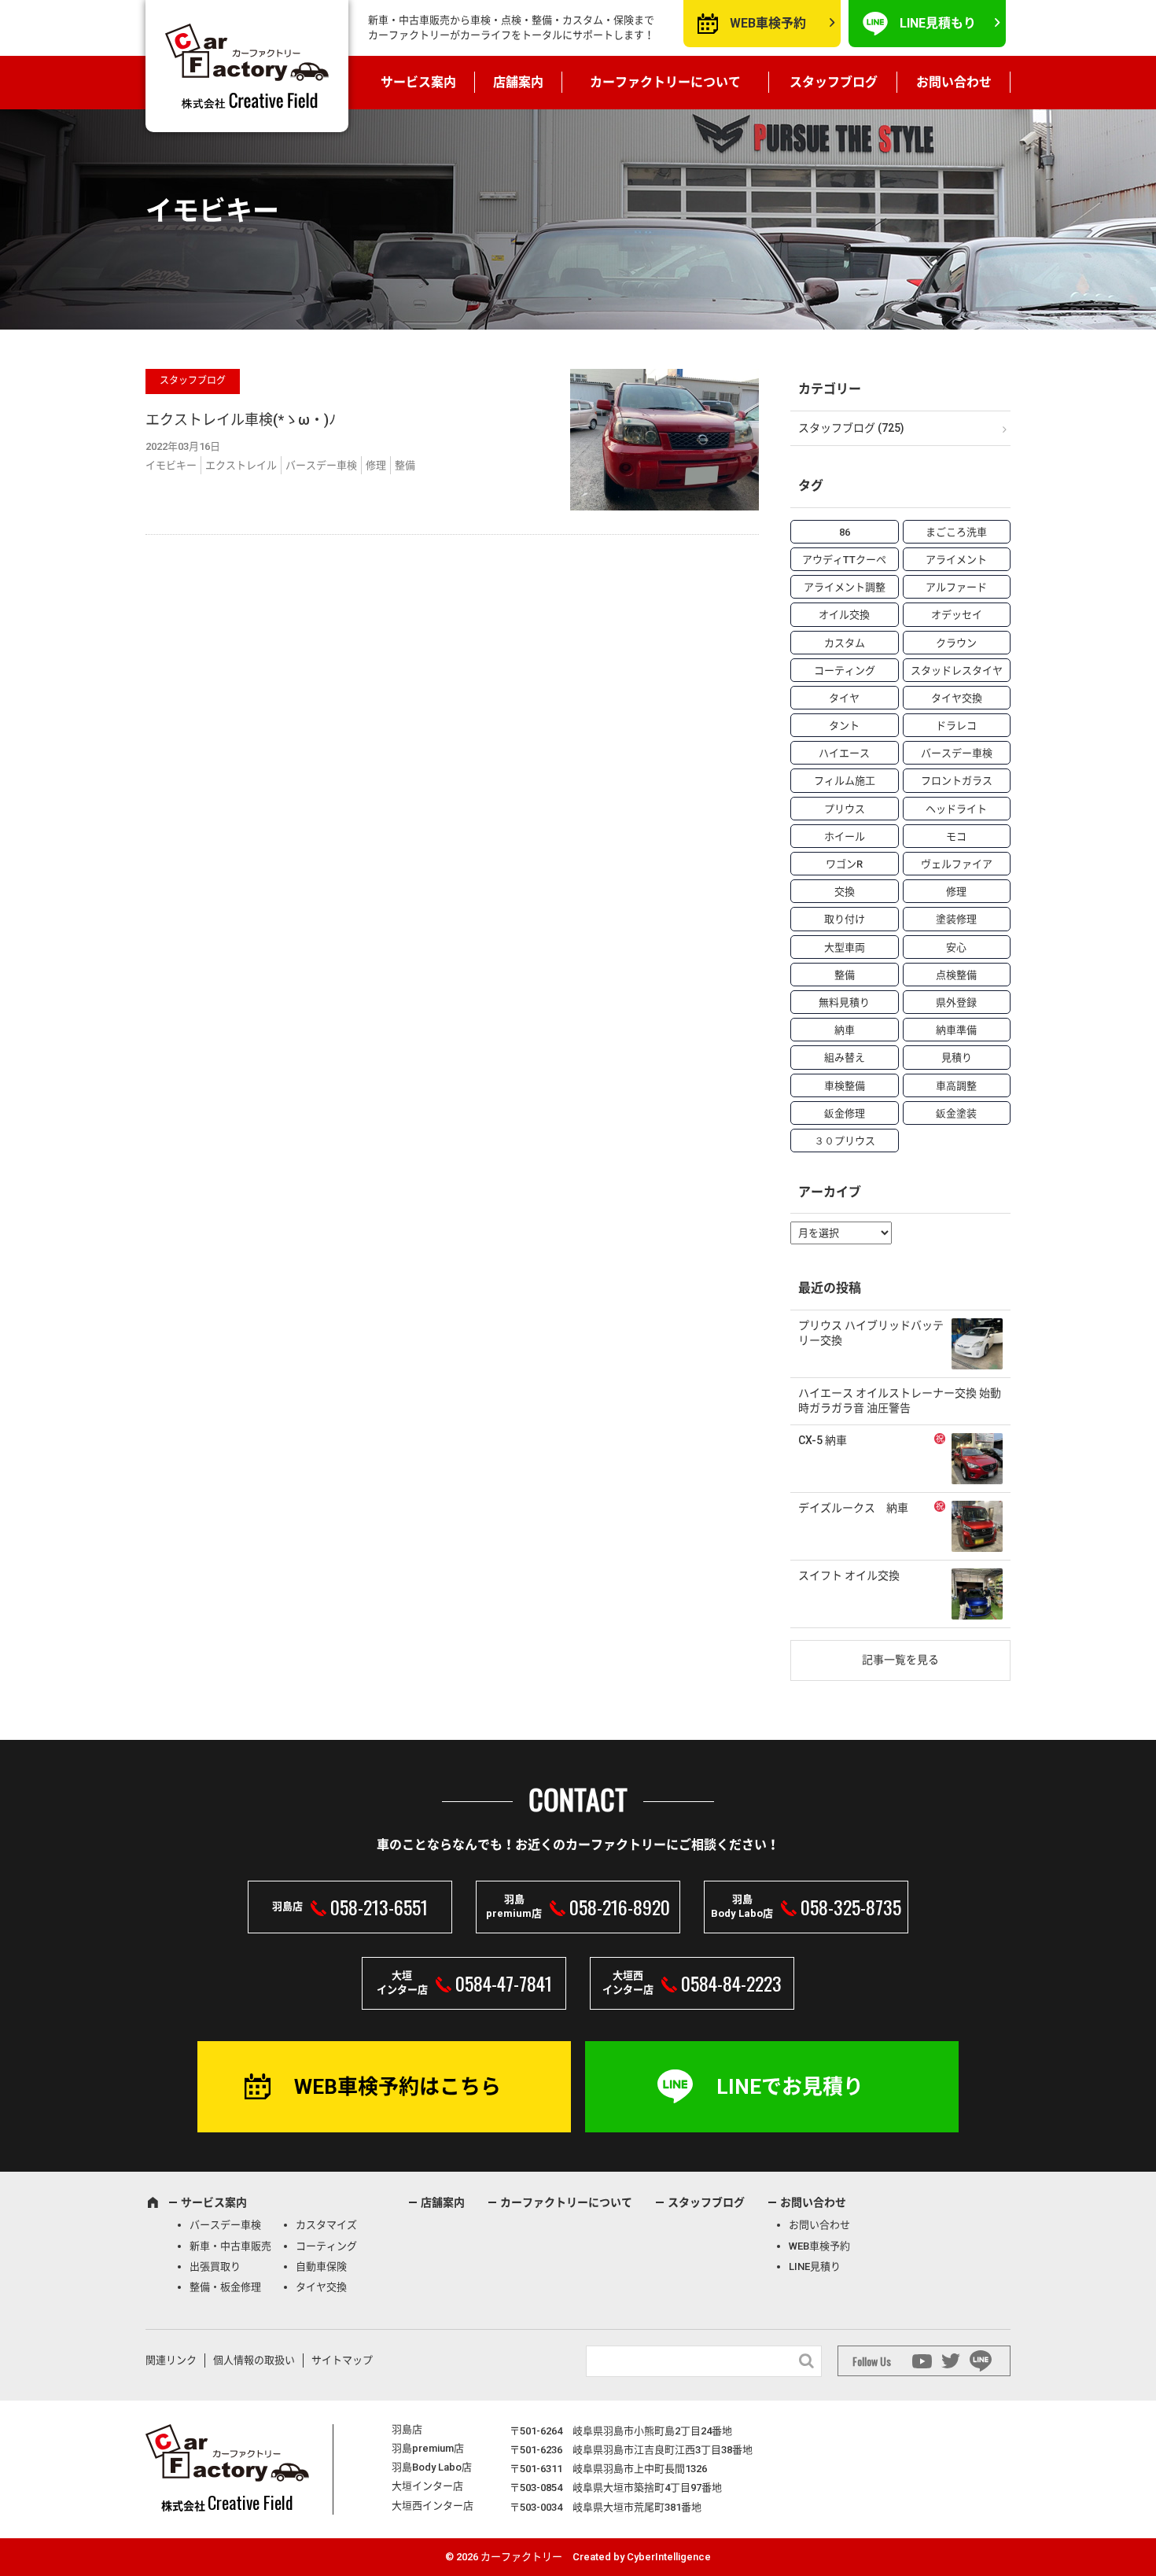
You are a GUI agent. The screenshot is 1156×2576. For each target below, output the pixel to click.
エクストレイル (241, 465)
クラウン (956, 643)
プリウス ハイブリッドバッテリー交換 (871, 1333)
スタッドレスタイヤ (957, 671)
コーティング (845, 671)
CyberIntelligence (669, 2557)
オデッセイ (957, 615)
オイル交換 (844, 615)
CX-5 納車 (823, 1440)
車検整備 (845, 1086)
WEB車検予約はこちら (398, 2087)
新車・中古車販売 (230, 2246)
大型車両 (845, 947)
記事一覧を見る (900, 1660)
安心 (956, 947)
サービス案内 (418, 82)
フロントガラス (957, 781)
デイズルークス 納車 (853, 1508)
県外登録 (956, 1002)
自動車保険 (321, 2266)
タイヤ (844, 698)
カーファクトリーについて (665, 82)
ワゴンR (844, 864)
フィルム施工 (845, 781)
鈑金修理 (845, 1113)
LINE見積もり (938, 23)
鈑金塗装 (956, 1113)
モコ (956, 837)
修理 (376, 465)
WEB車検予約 (768, 23)
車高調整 (956, 1086)
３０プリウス (845, 1141)
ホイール (845, 837)
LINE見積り (815, 2266)
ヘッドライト (956, 809)
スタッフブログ (834, 82)
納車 (845, 1030)
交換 (845, 892)
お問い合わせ (954, 82)
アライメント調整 (845, 587)
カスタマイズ (326, 2225)
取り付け (845, 919)
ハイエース (844, 753)
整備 (405, 465)
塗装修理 (956, 919)
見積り (957, 1058)
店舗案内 (518, 82)
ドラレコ (956, 726)
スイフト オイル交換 (849, 1575)
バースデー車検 (321, 465)
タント (844, 726)
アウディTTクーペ (844, 560)
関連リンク (171, 2360)
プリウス (845, 809)
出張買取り (215, 2266)
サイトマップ (342, 2360)
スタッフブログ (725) (851, 428)
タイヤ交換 (957, 698)
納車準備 (956, 1030)
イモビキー (171, 465)
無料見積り (844, 1002)
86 (845, 532)
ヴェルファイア (957, 864)
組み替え (845, 1058)
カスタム (845, 643)
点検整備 (956, 975)
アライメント (956, 560)
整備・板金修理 (225, 2287)
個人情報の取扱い (254, 2360)
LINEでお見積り (790, 2087)
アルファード (956, 587)
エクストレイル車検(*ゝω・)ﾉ (241, 420)
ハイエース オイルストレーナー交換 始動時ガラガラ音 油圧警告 (900, 1401)
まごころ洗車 (956, 532)
